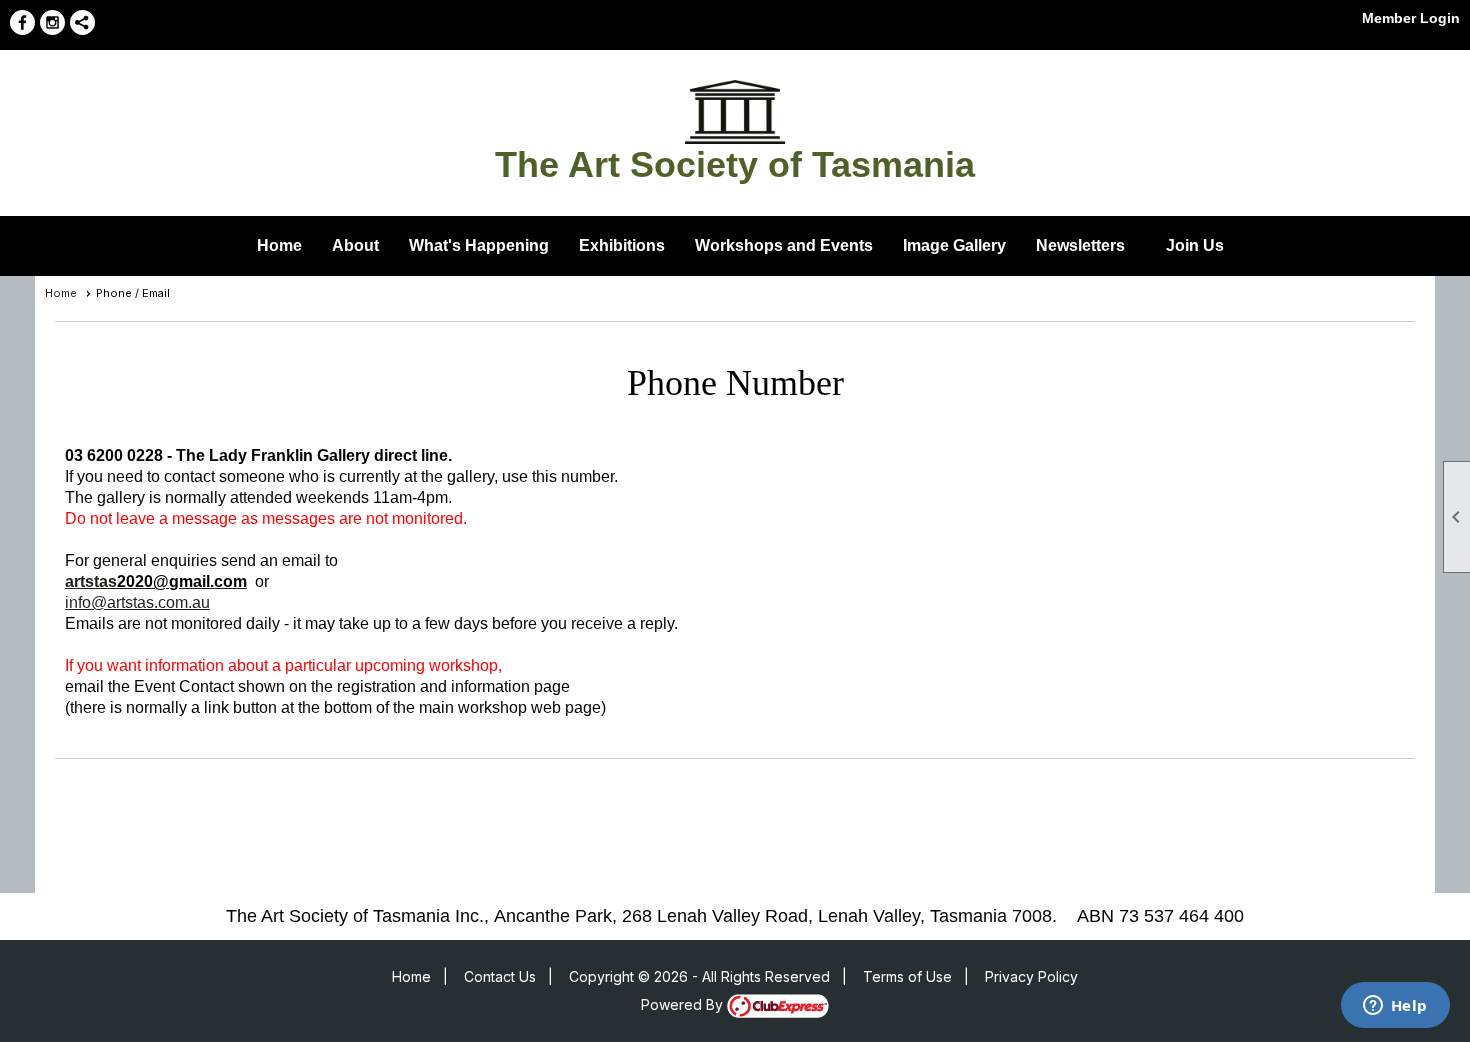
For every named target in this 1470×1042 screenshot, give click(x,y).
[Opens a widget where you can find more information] (1395, 1007)
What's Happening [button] (479, 245)
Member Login (1411, 18)
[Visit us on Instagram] (52, 22)
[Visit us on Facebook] (22, 22)
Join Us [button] (1195, 245)
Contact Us (500, 976)
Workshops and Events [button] (784, 245)
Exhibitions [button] (622, 245)
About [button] (355, 245)
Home (279, 245)
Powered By (684, 1004)
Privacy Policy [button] (1031, 976)
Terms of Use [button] (907, 976)
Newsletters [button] (1080, 245)
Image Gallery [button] (954, 245)
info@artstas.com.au (137, 602)
